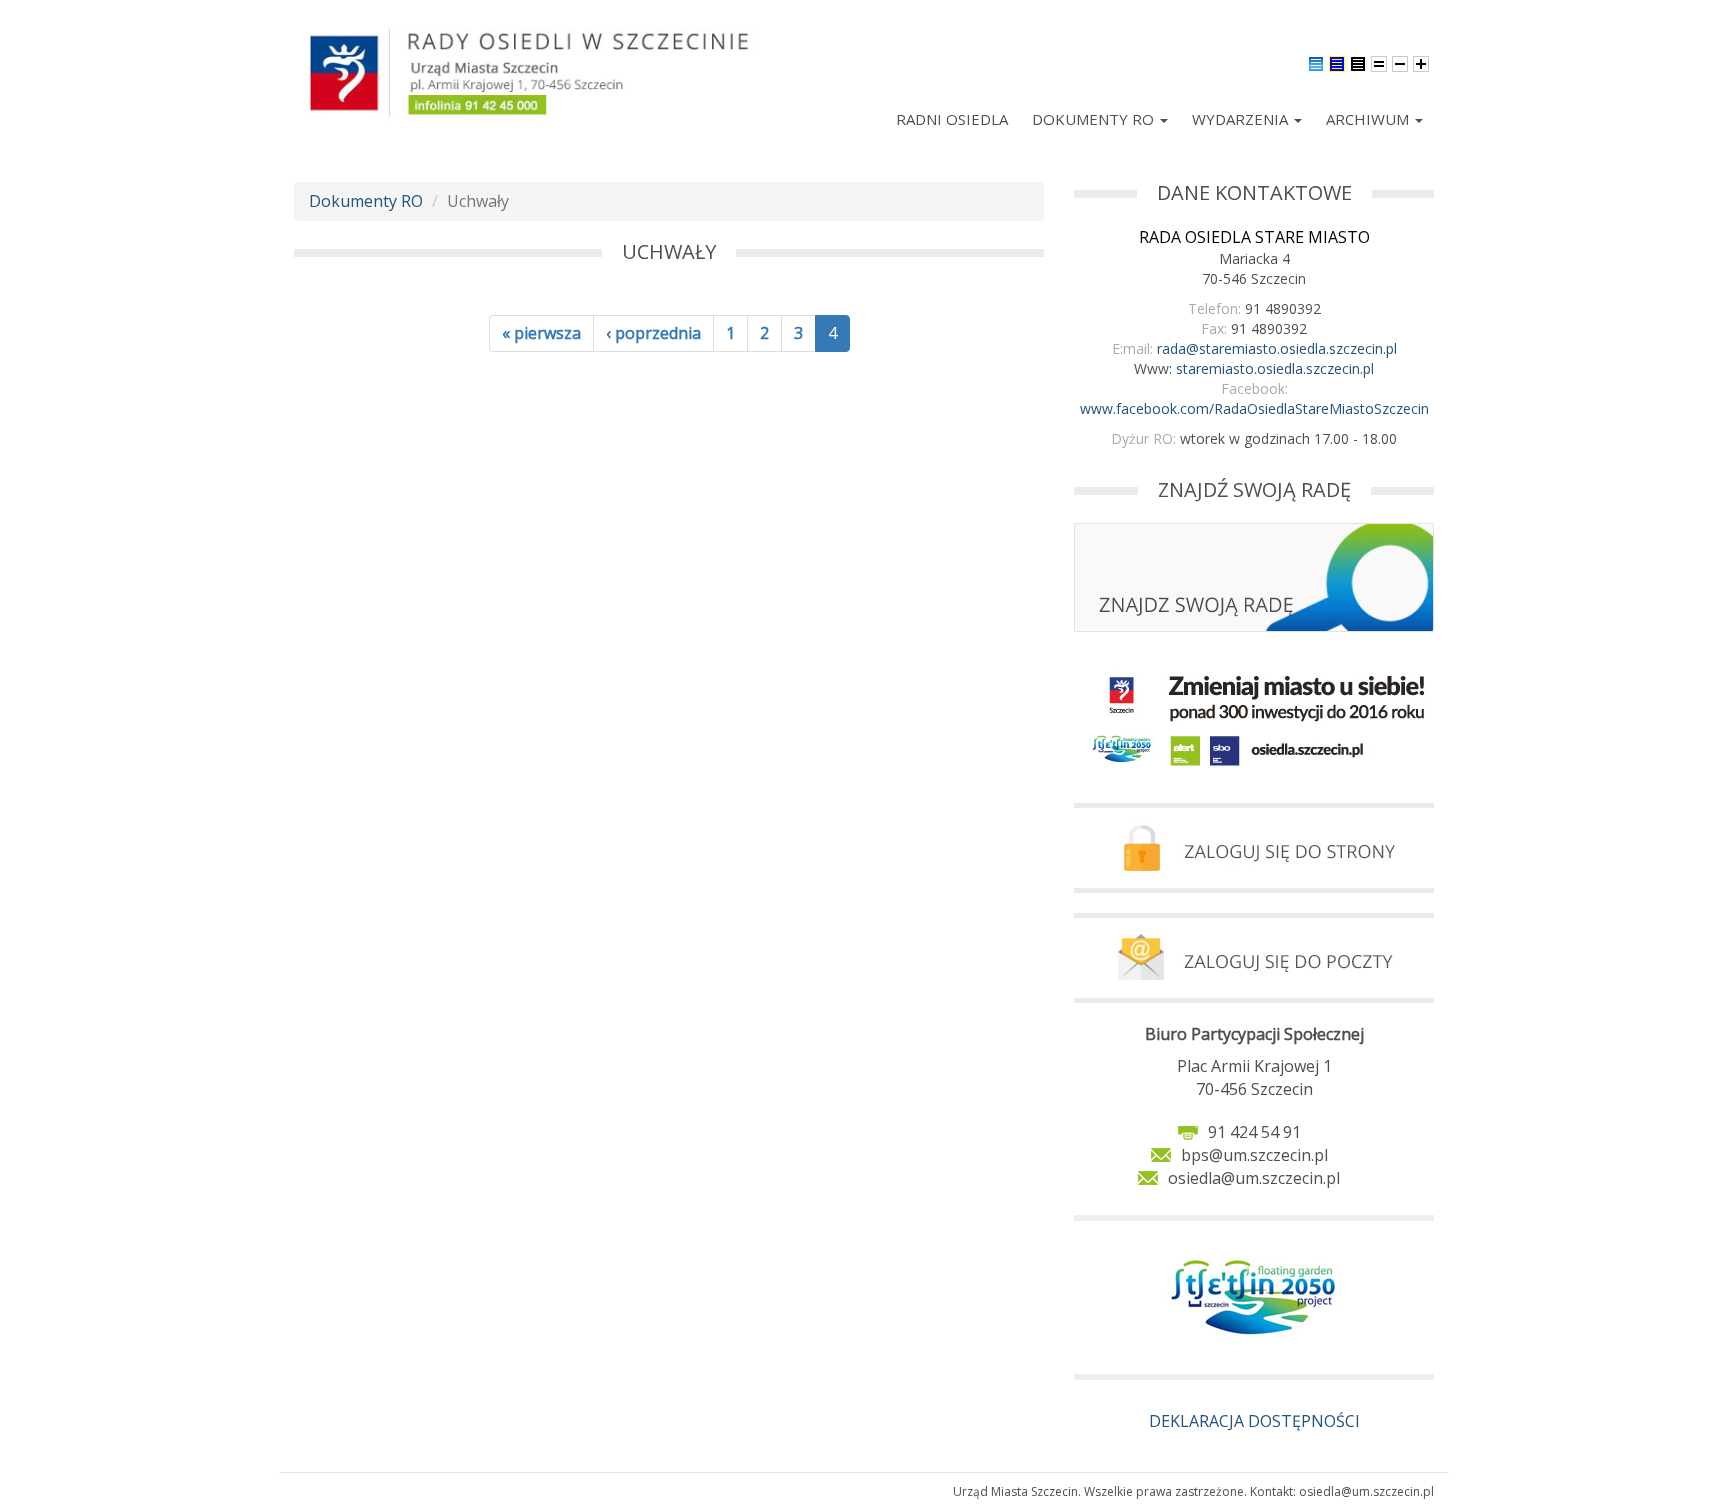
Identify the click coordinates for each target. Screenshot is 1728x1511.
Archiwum (1369, 119)
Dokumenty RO (1095, 119)
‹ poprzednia (653, 333)
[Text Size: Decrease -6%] (1400, 62)
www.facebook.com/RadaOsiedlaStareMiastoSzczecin (1254, 408)
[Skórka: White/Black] (1358, 62)
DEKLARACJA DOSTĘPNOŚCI (1254, 1421)
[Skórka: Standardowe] (1316, 62)
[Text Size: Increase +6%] (1421, 62)
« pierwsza (541, 333)
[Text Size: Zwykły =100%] (1379, 62)
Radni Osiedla (952, 119)
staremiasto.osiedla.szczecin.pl (1275, 368)
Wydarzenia (1242, 119)
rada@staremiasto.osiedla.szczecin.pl (1277, 348)
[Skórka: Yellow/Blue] (1337, 62)
